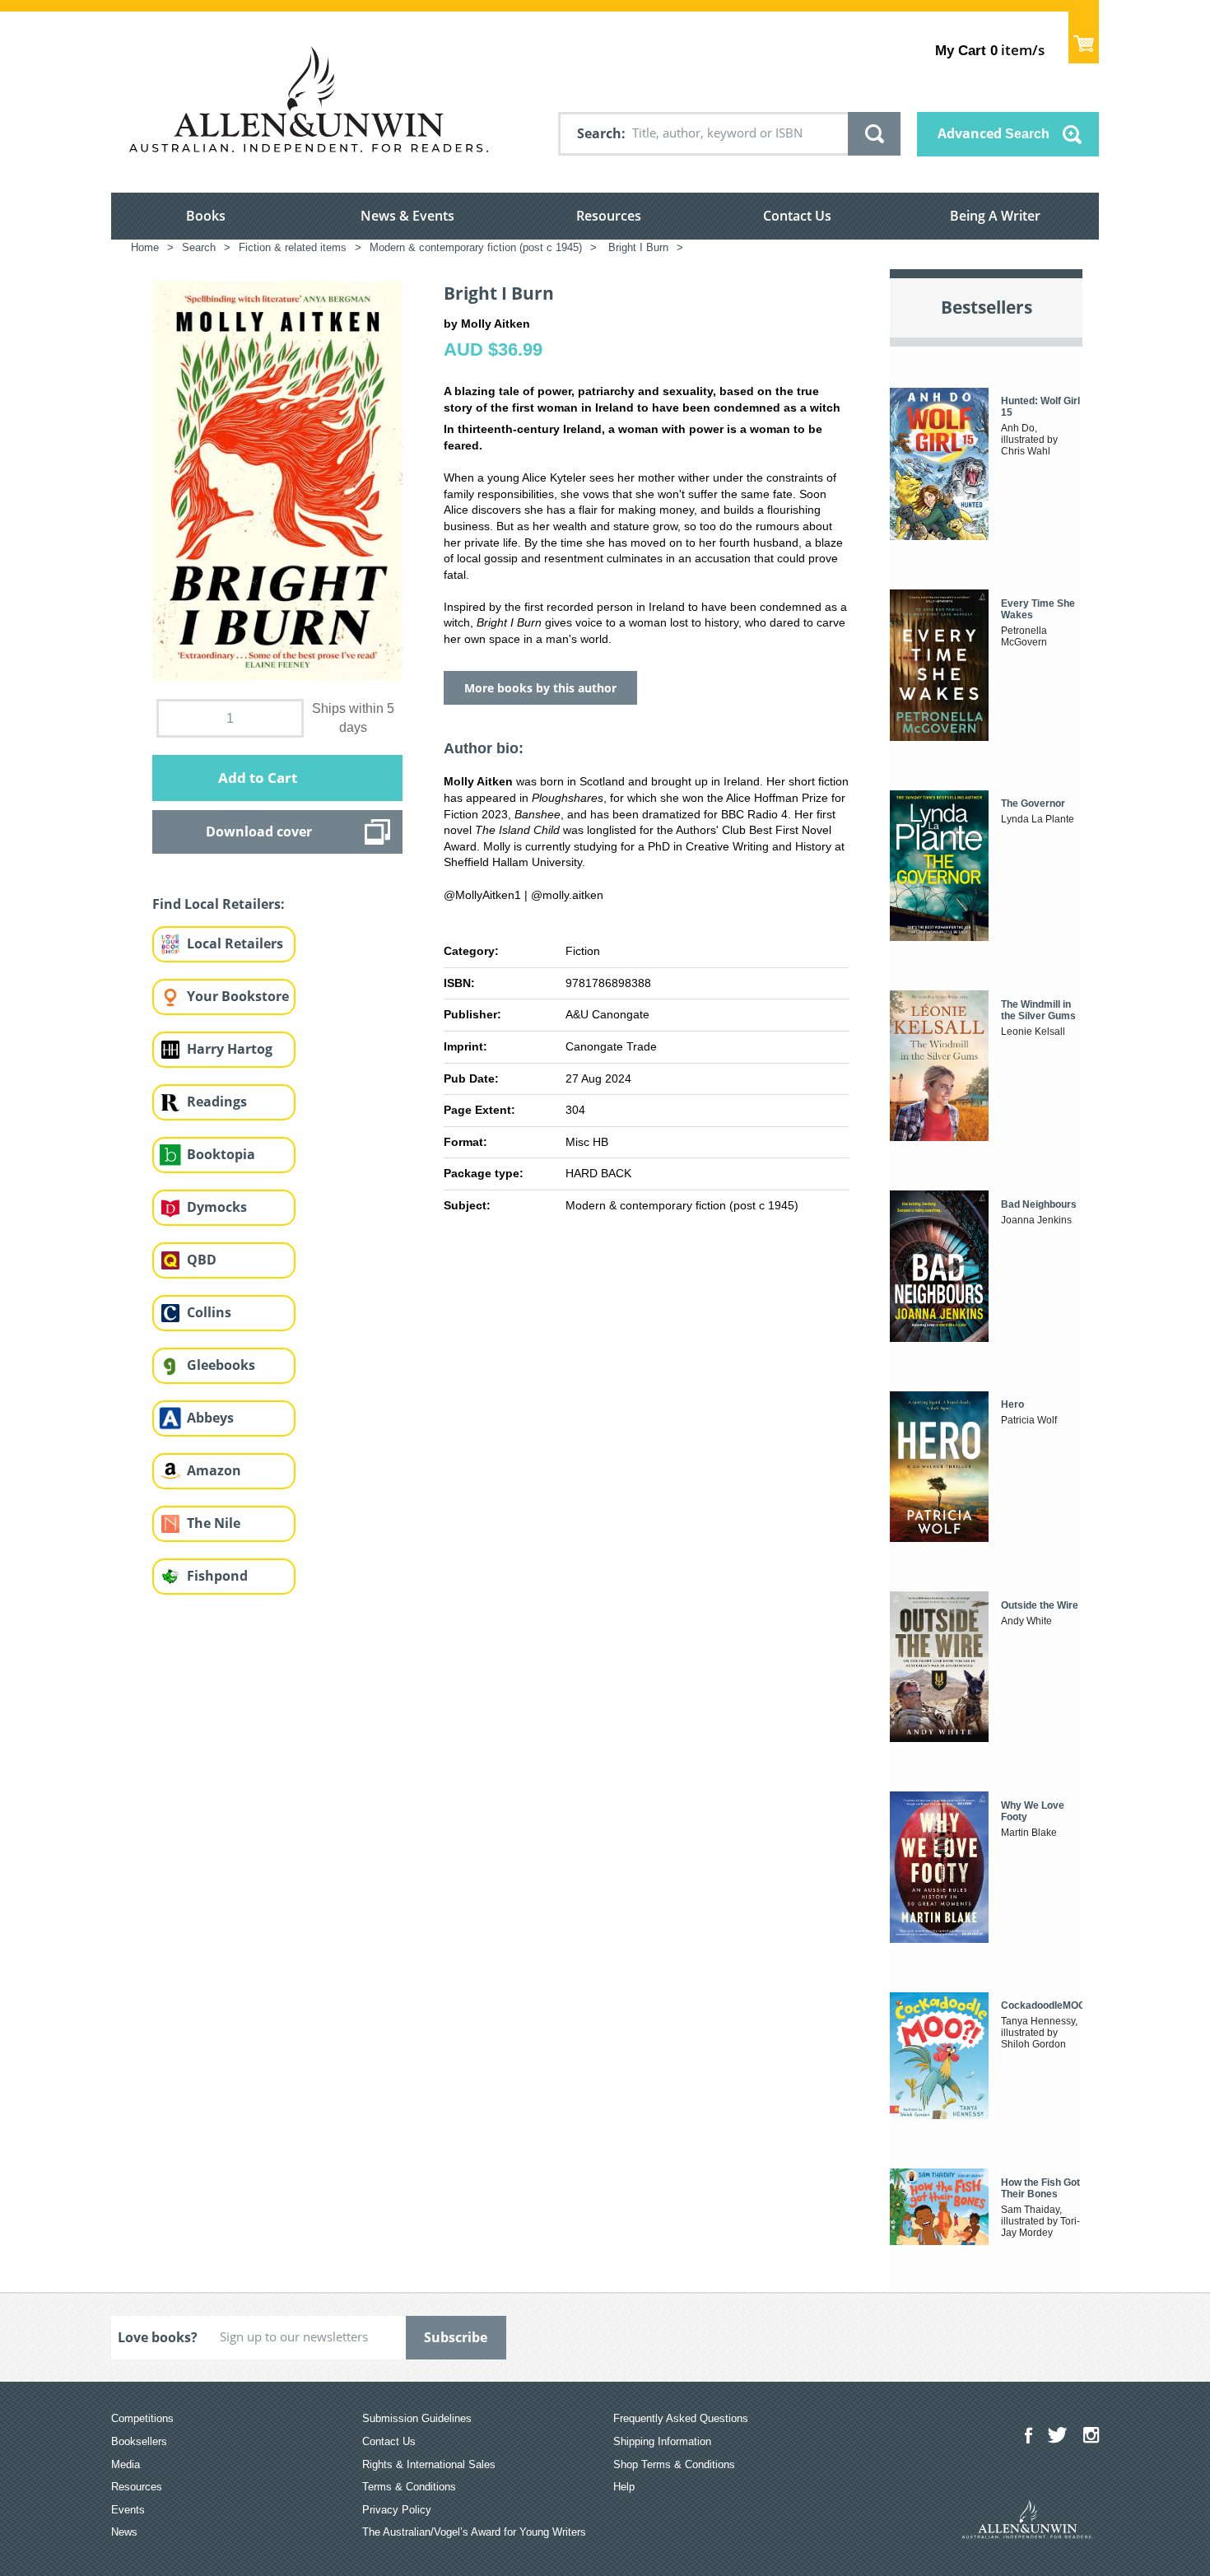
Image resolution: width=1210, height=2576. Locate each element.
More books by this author (540, 688)
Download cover (259, 831)
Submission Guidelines (417, 2418)
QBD (202, 1260)
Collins (209, 1312)
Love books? (158, 2337)
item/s (990, 50)
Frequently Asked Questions (681, 2418)
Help (624, 2487)
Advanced (994, 133)
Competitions (142, 2418)
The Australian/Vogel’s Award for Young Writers (474, 2532)
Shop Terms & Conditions (674, 2464)
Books (206, 216)
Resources (609, 216)
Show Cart (1084, 37)
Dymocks (217, 1207)
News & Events (407, 216)
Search (599, 133)
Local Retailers (235, 943)
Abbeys (210, 1418)
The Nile (214, 1523)
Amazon (214, 1470)
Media (126, 2464)
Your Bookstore (238, 996)
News (124, 2532)
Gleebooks (221, 1365)
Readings (217, 1102)
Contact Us (797, 216)
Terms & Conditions (409, 2487)
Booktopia (221, 1154)
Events (128, 2510)
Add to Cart (258, 778)
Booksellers (139, 2441)
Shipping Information (662, 2441)
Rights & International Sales (429, 2464)
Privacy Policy (397, 2510)
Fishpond (217, 1576)
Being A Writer (995, 216)
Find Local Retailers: (219, 904)
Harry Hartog (230, 1049)
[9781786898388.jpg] (277, 480)
